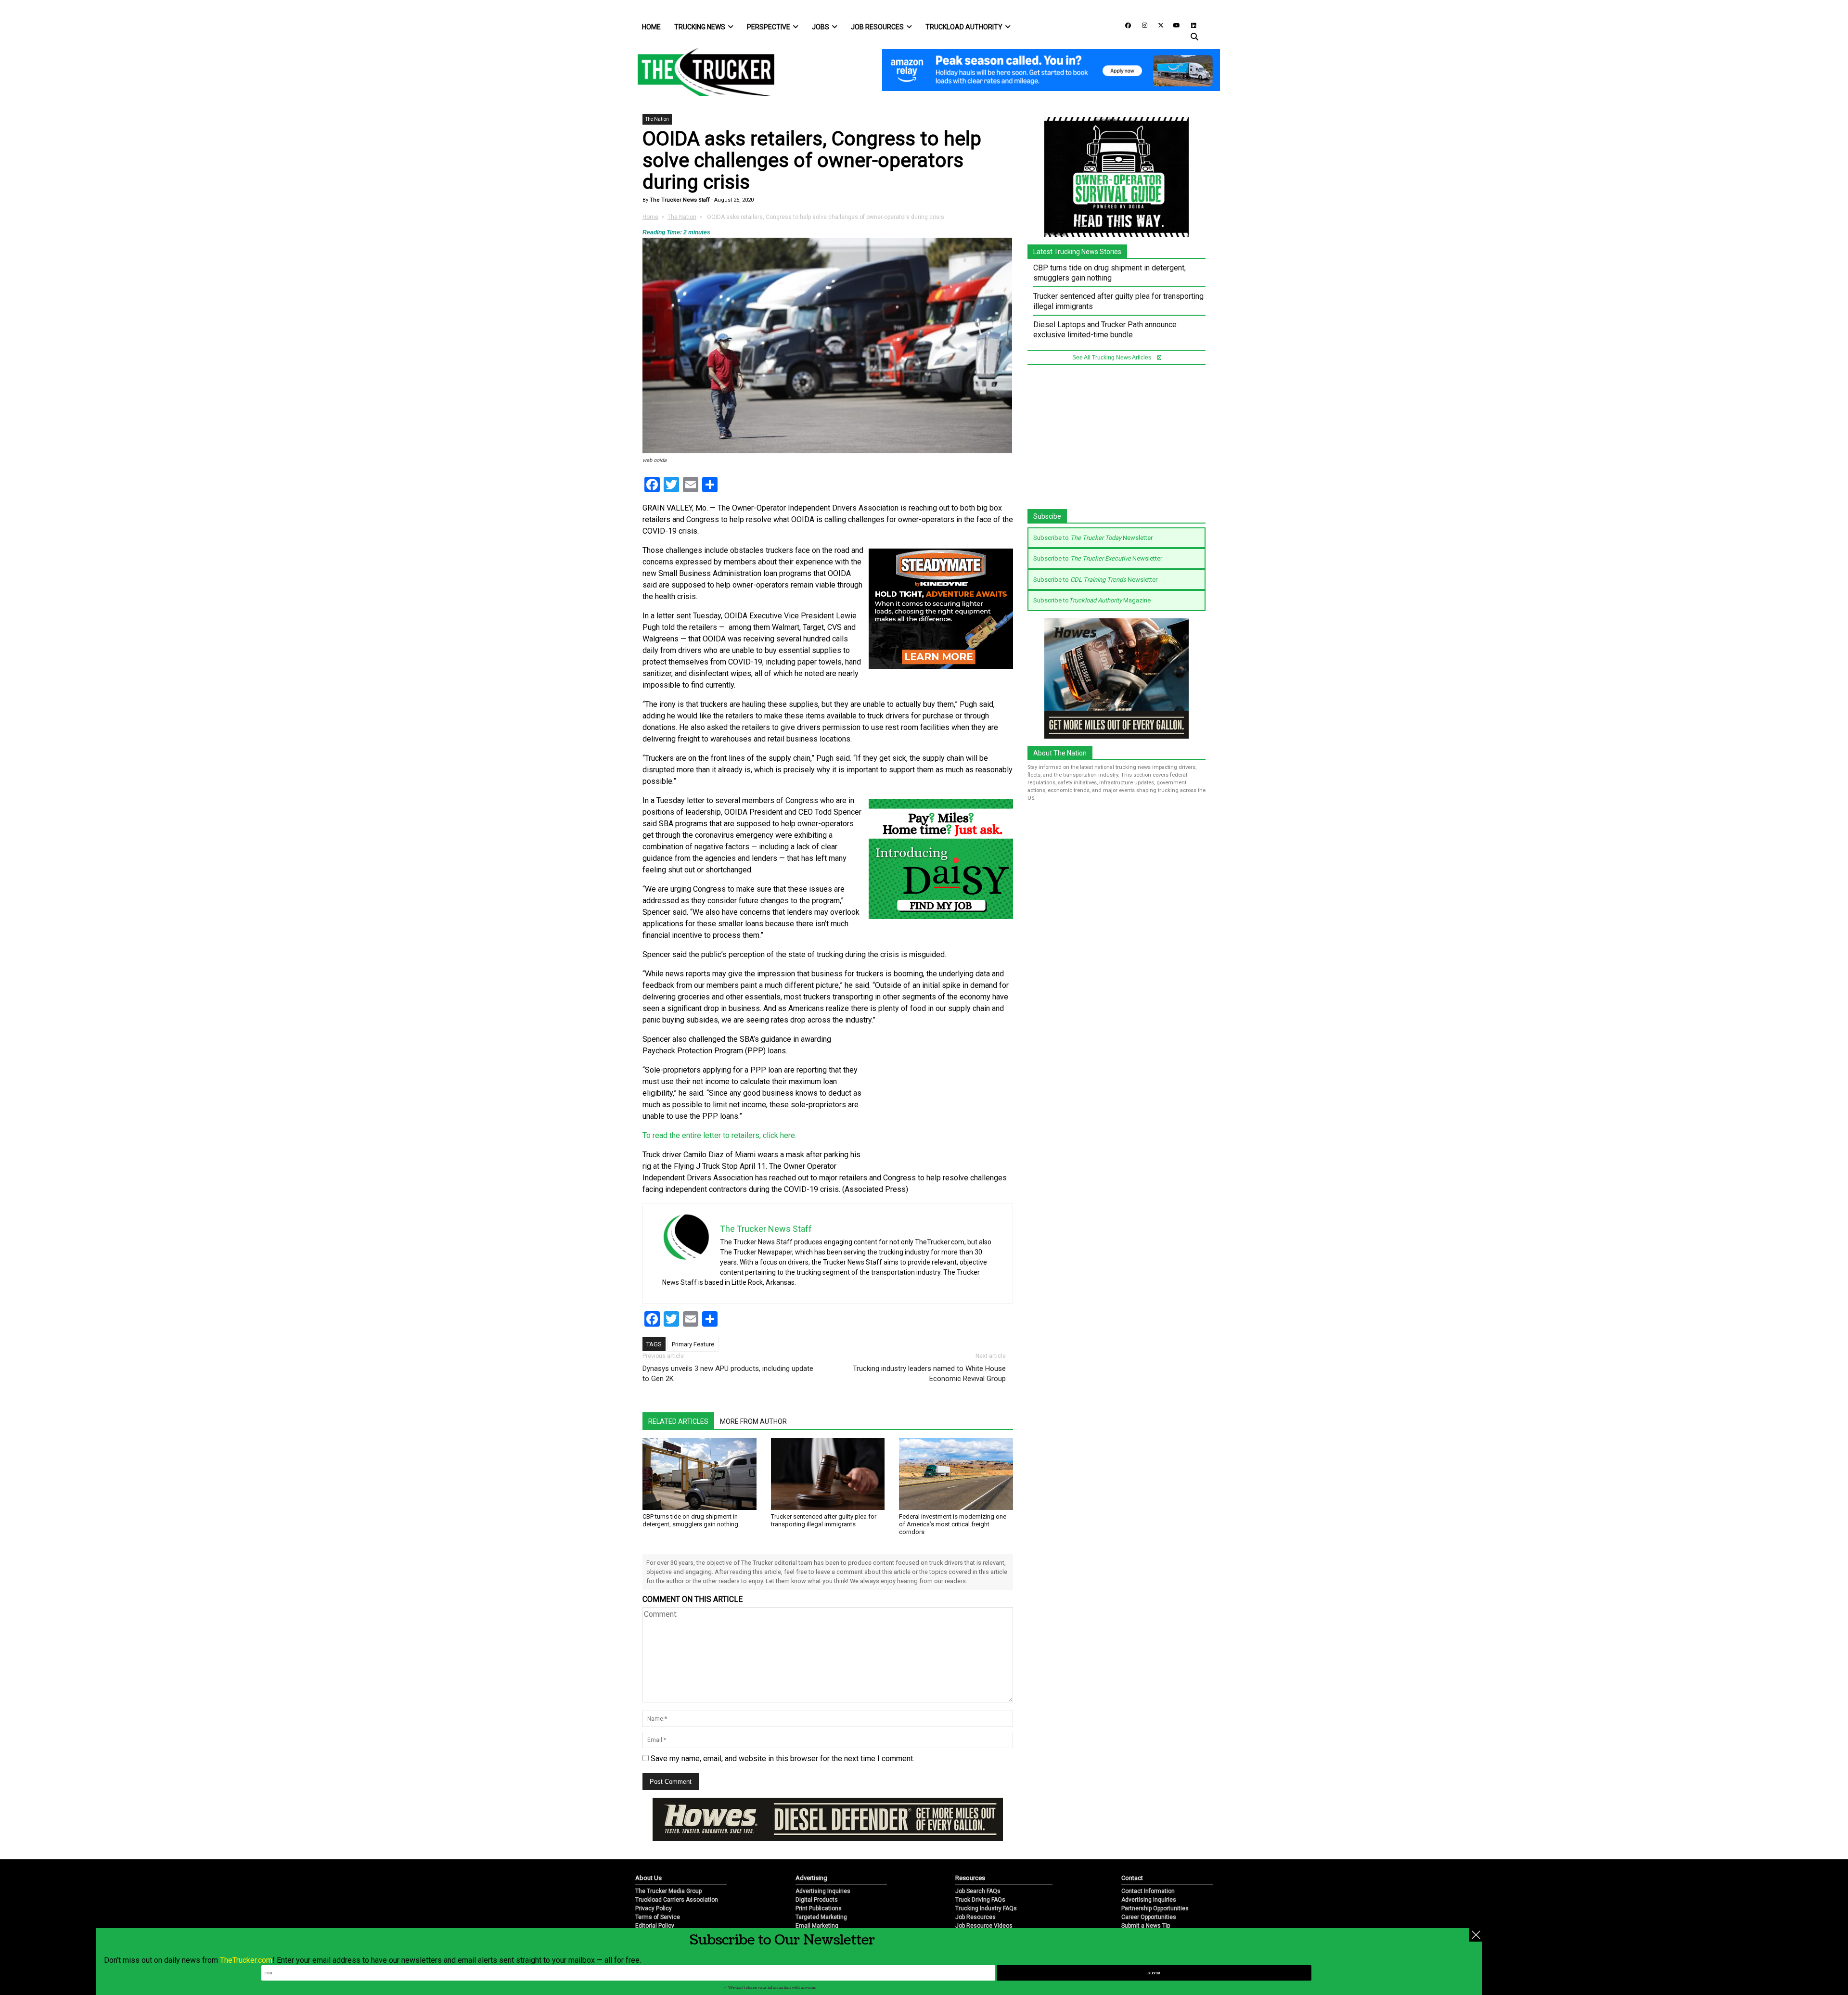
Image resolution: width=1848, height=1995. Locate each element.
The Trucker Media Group (668, 1859)
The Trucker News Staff (679, 200)
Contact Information (1148, 1859)
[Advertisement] (941, 1098)
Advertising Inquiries (823, 1859)
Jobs (821, 27)
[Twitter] (1157, 25)
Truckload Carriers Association (677, 1868)
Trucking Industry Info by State (995, 1911)
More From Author (753, 1421)
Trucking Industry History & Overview (1004, 1903)
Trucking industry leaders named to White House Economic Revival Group (929, 1374)
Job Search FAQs (978, 1859)
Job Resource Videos (984, 1894)
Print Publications (819, 1877)
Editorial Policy (655, 1894)
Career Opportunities (1149, 1885)
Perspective (769, 27)
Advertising (811, 1846)
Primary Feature (693, 1344)
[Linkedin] (1189, 25)
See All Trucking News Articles (1112, 358)
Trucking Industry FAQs (986, 1877)
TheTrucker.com (246, 1960)
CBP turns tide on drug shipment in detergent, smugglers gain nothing (690, 1520)
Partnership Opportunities (1155, 1877)
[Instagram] (1141, 25)
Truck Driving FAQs (980, 1868)
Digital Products (817, 1868)
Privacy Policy (654, 1877)
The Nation (657, 119)
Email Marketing (817, 1894)
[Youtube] (1174, 25)
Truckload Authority (964, 27)
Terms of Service (658, 1885)
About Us (648, 1846)
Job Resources (877, 27)
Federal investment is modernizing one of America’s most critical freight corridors (953, 1524)
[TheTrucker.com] (701, 72)
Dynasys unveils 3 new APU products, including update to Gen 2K (728, 1374)
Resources (970, 1846)
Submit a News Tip (1146, 1894)
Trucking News (700, 27)
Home (651, 27)
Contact (1132, 1846)
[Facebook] (1125, 25)
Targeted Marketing (821, 1885)
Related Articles (678, 1421)
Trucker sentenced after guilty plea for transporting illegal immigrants (824, 1520)
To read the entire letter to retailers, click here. (719, 1135)
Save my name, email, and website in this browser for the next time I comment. (783, 1758)
